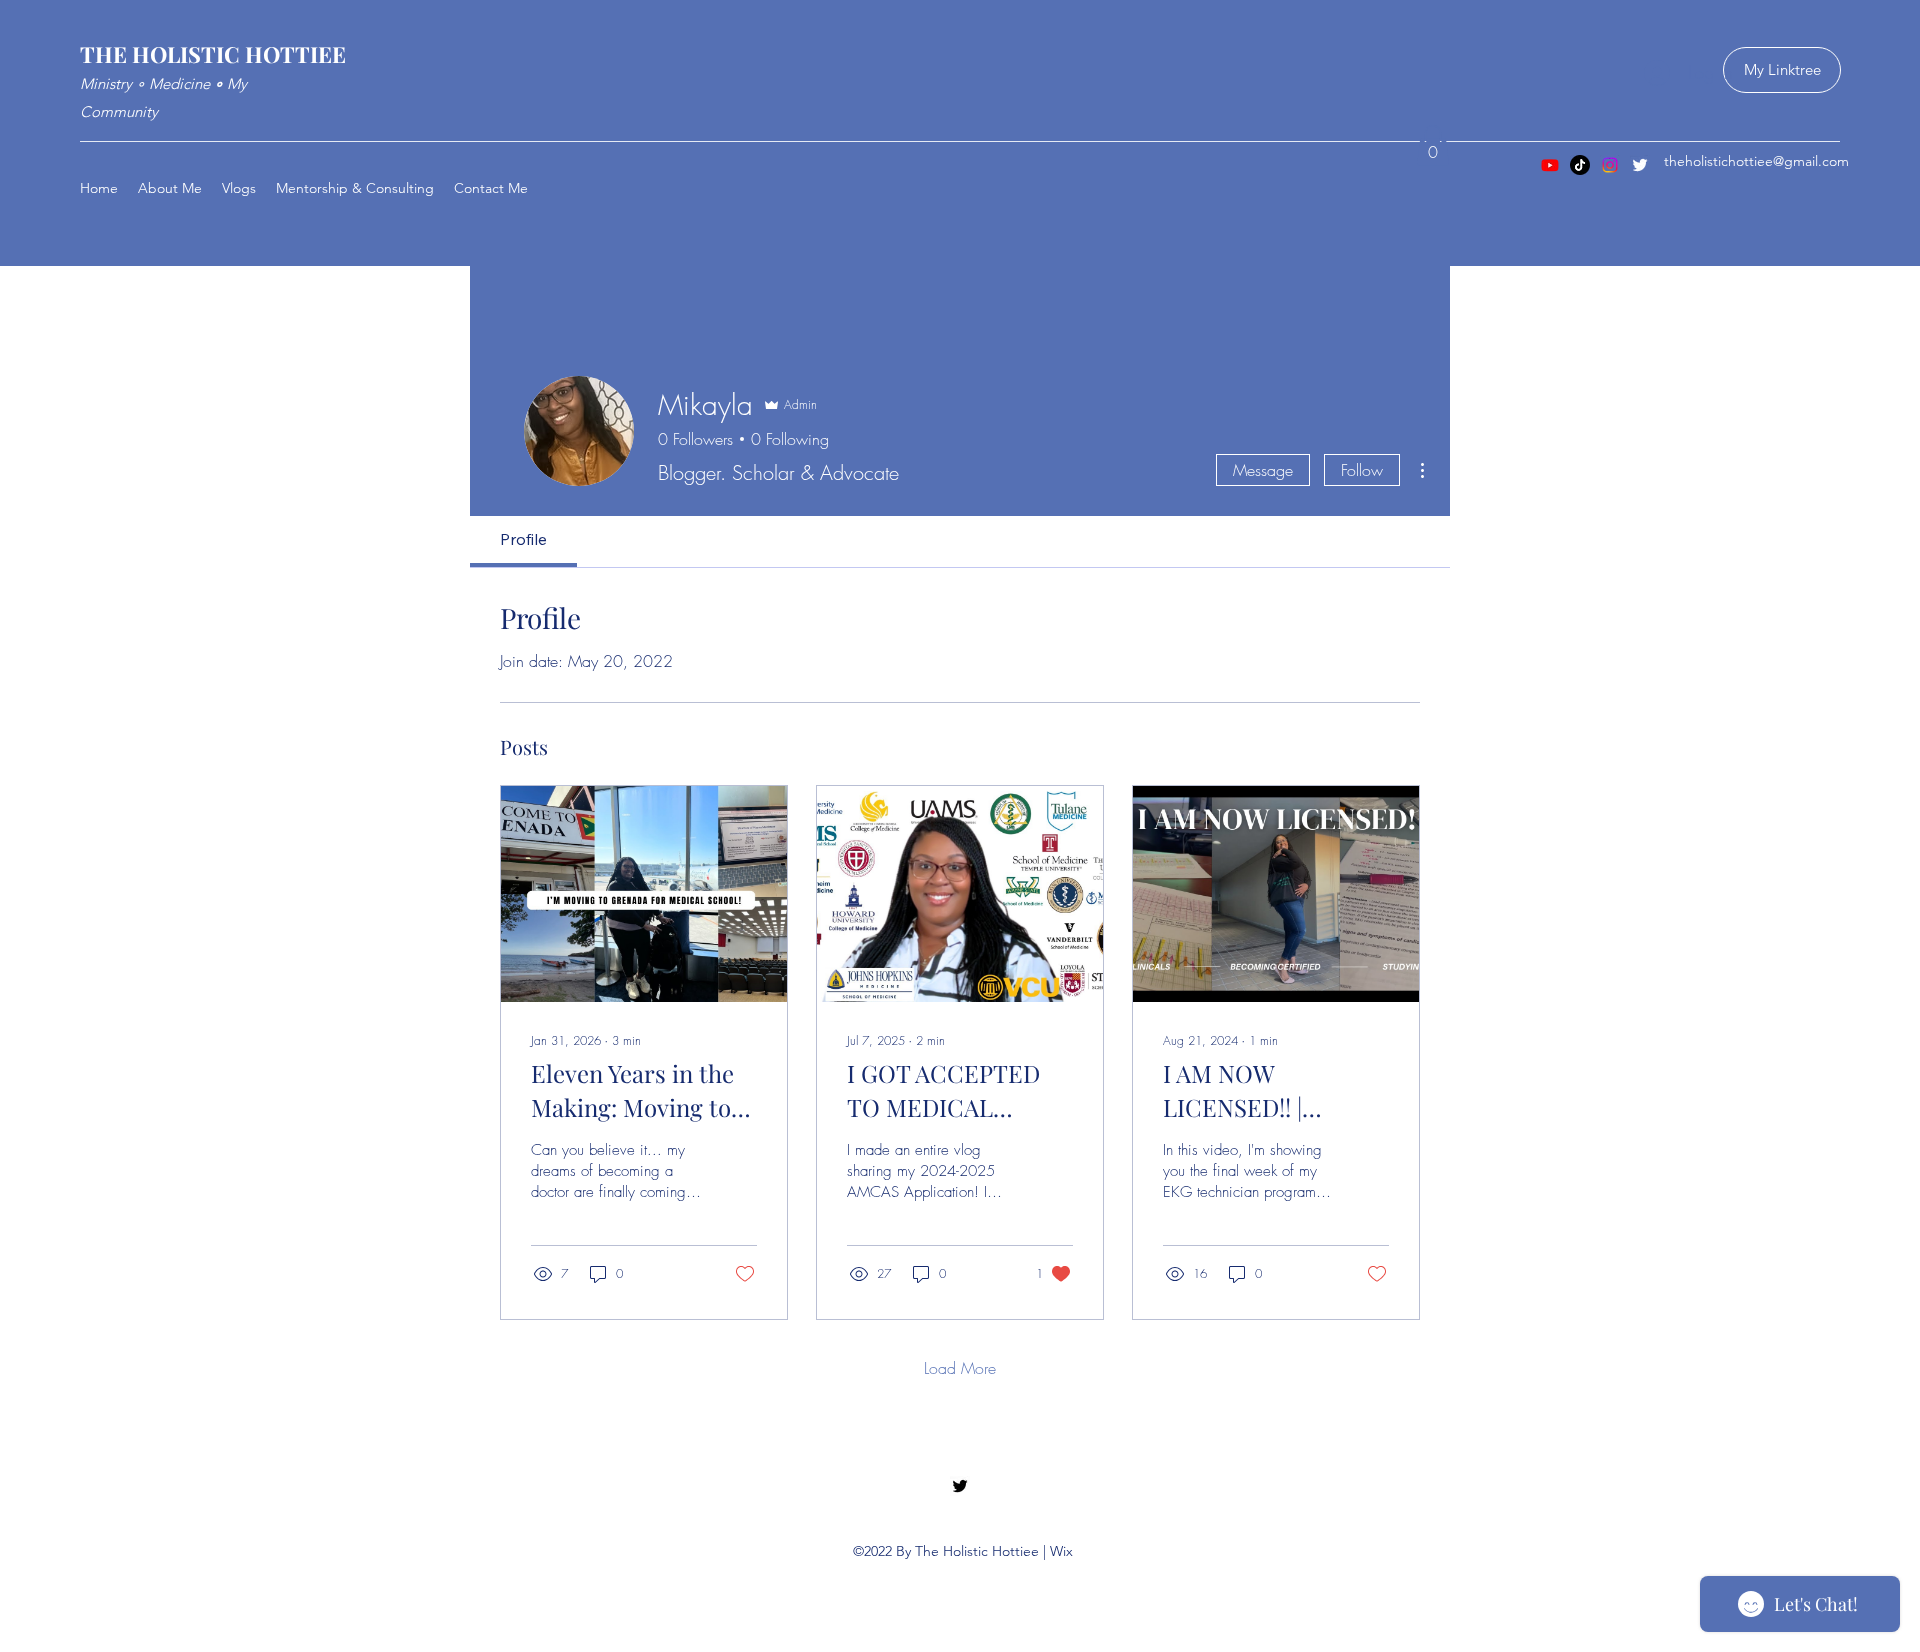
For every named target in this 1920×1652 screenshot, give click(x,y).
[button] (1433, 145)
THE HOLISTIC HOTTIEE (213, 54)
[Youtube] (1550, 165)
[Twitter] (1640, 165)
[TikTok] (1580, 165)
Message (1263, 470)
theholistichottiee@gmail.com (1756, 161)
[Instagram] (1610, 165)
